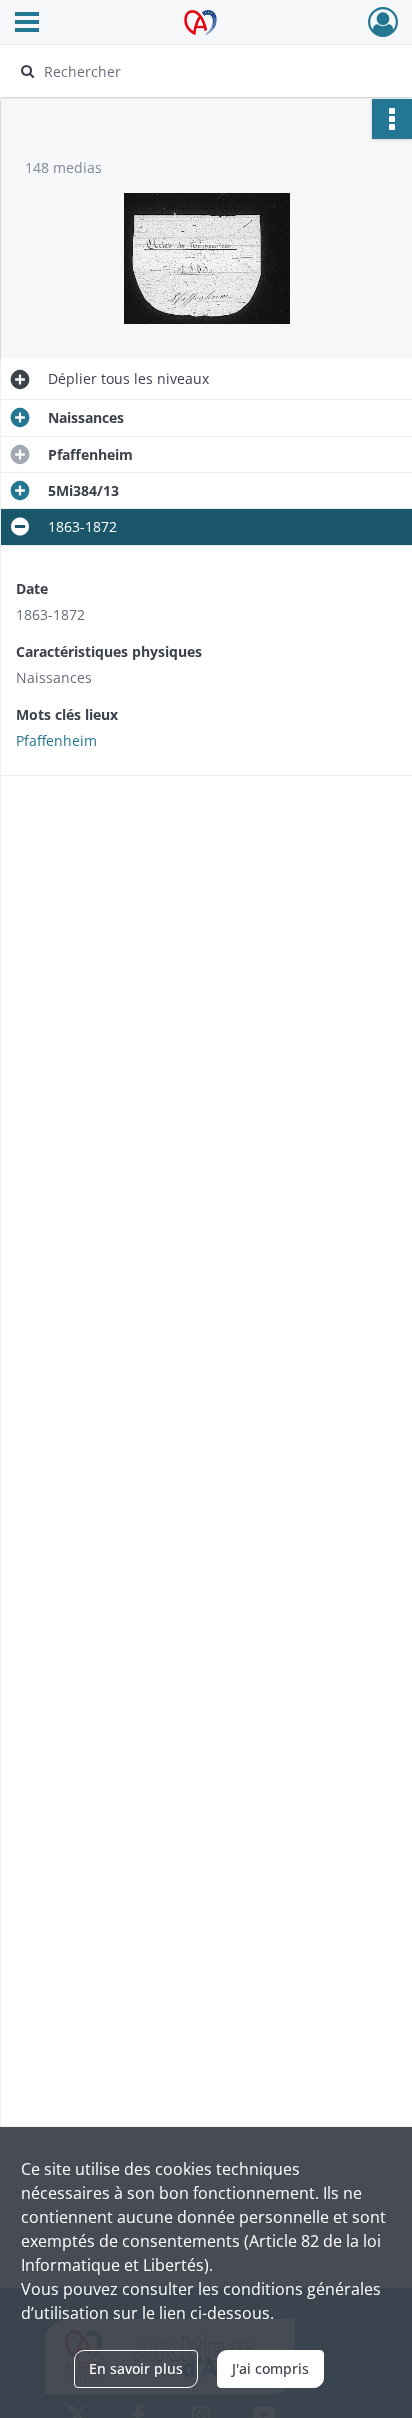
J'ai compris (270, 2368)
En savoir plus (136, 2368)
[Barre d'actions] (392, 119)
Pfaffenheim (56, 740)
